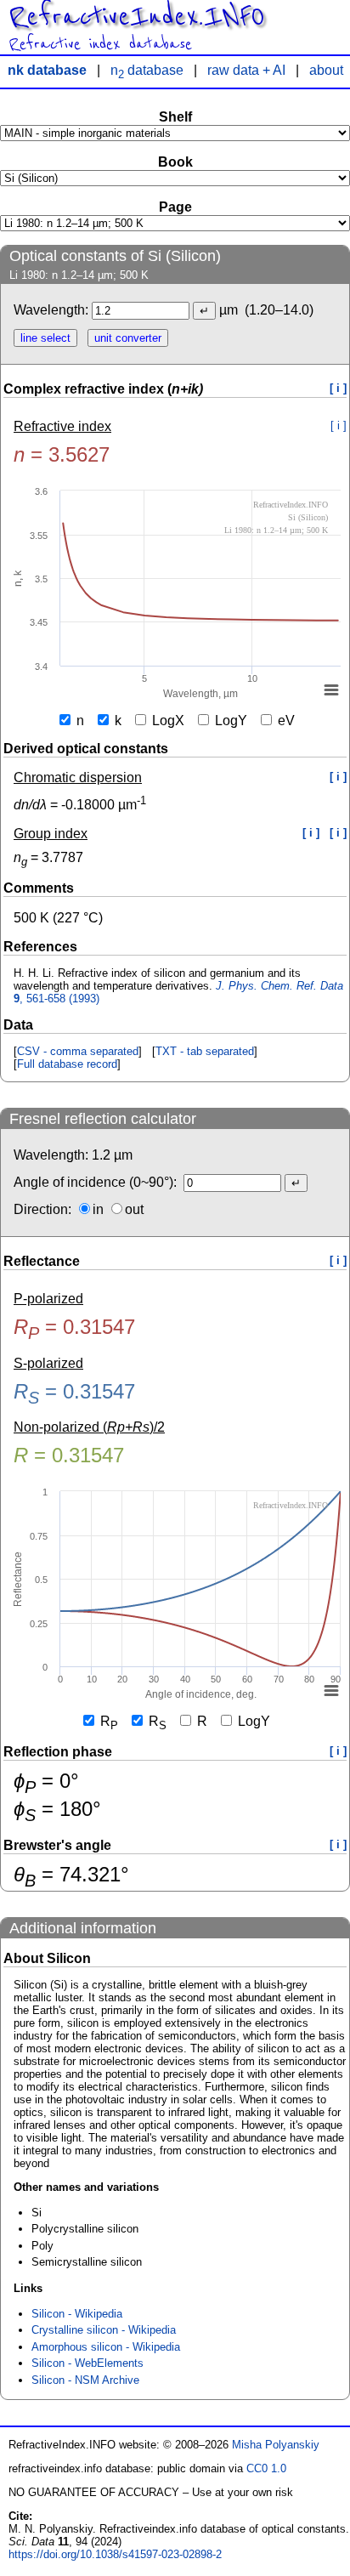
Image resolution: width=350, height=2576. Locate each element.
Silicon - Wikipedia (77, 2314)
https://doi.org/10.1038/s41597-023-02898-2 (115, 2554)
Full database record (67, 1064)
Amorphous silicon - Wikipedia (106, 2347)
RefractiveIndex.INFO (136, 17)
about (326, 70)
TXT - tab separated (205, 1051)
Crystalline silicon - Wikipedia (104, 2330)
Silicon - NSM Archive (85, 2380)
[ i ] (338, 388)
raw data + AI (246, 70)
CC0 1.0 (266, 2468)
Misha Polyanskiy (276, 2445)
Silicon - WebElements (87, 2363)
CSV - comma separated (78, 1051)
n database (147, 70)
